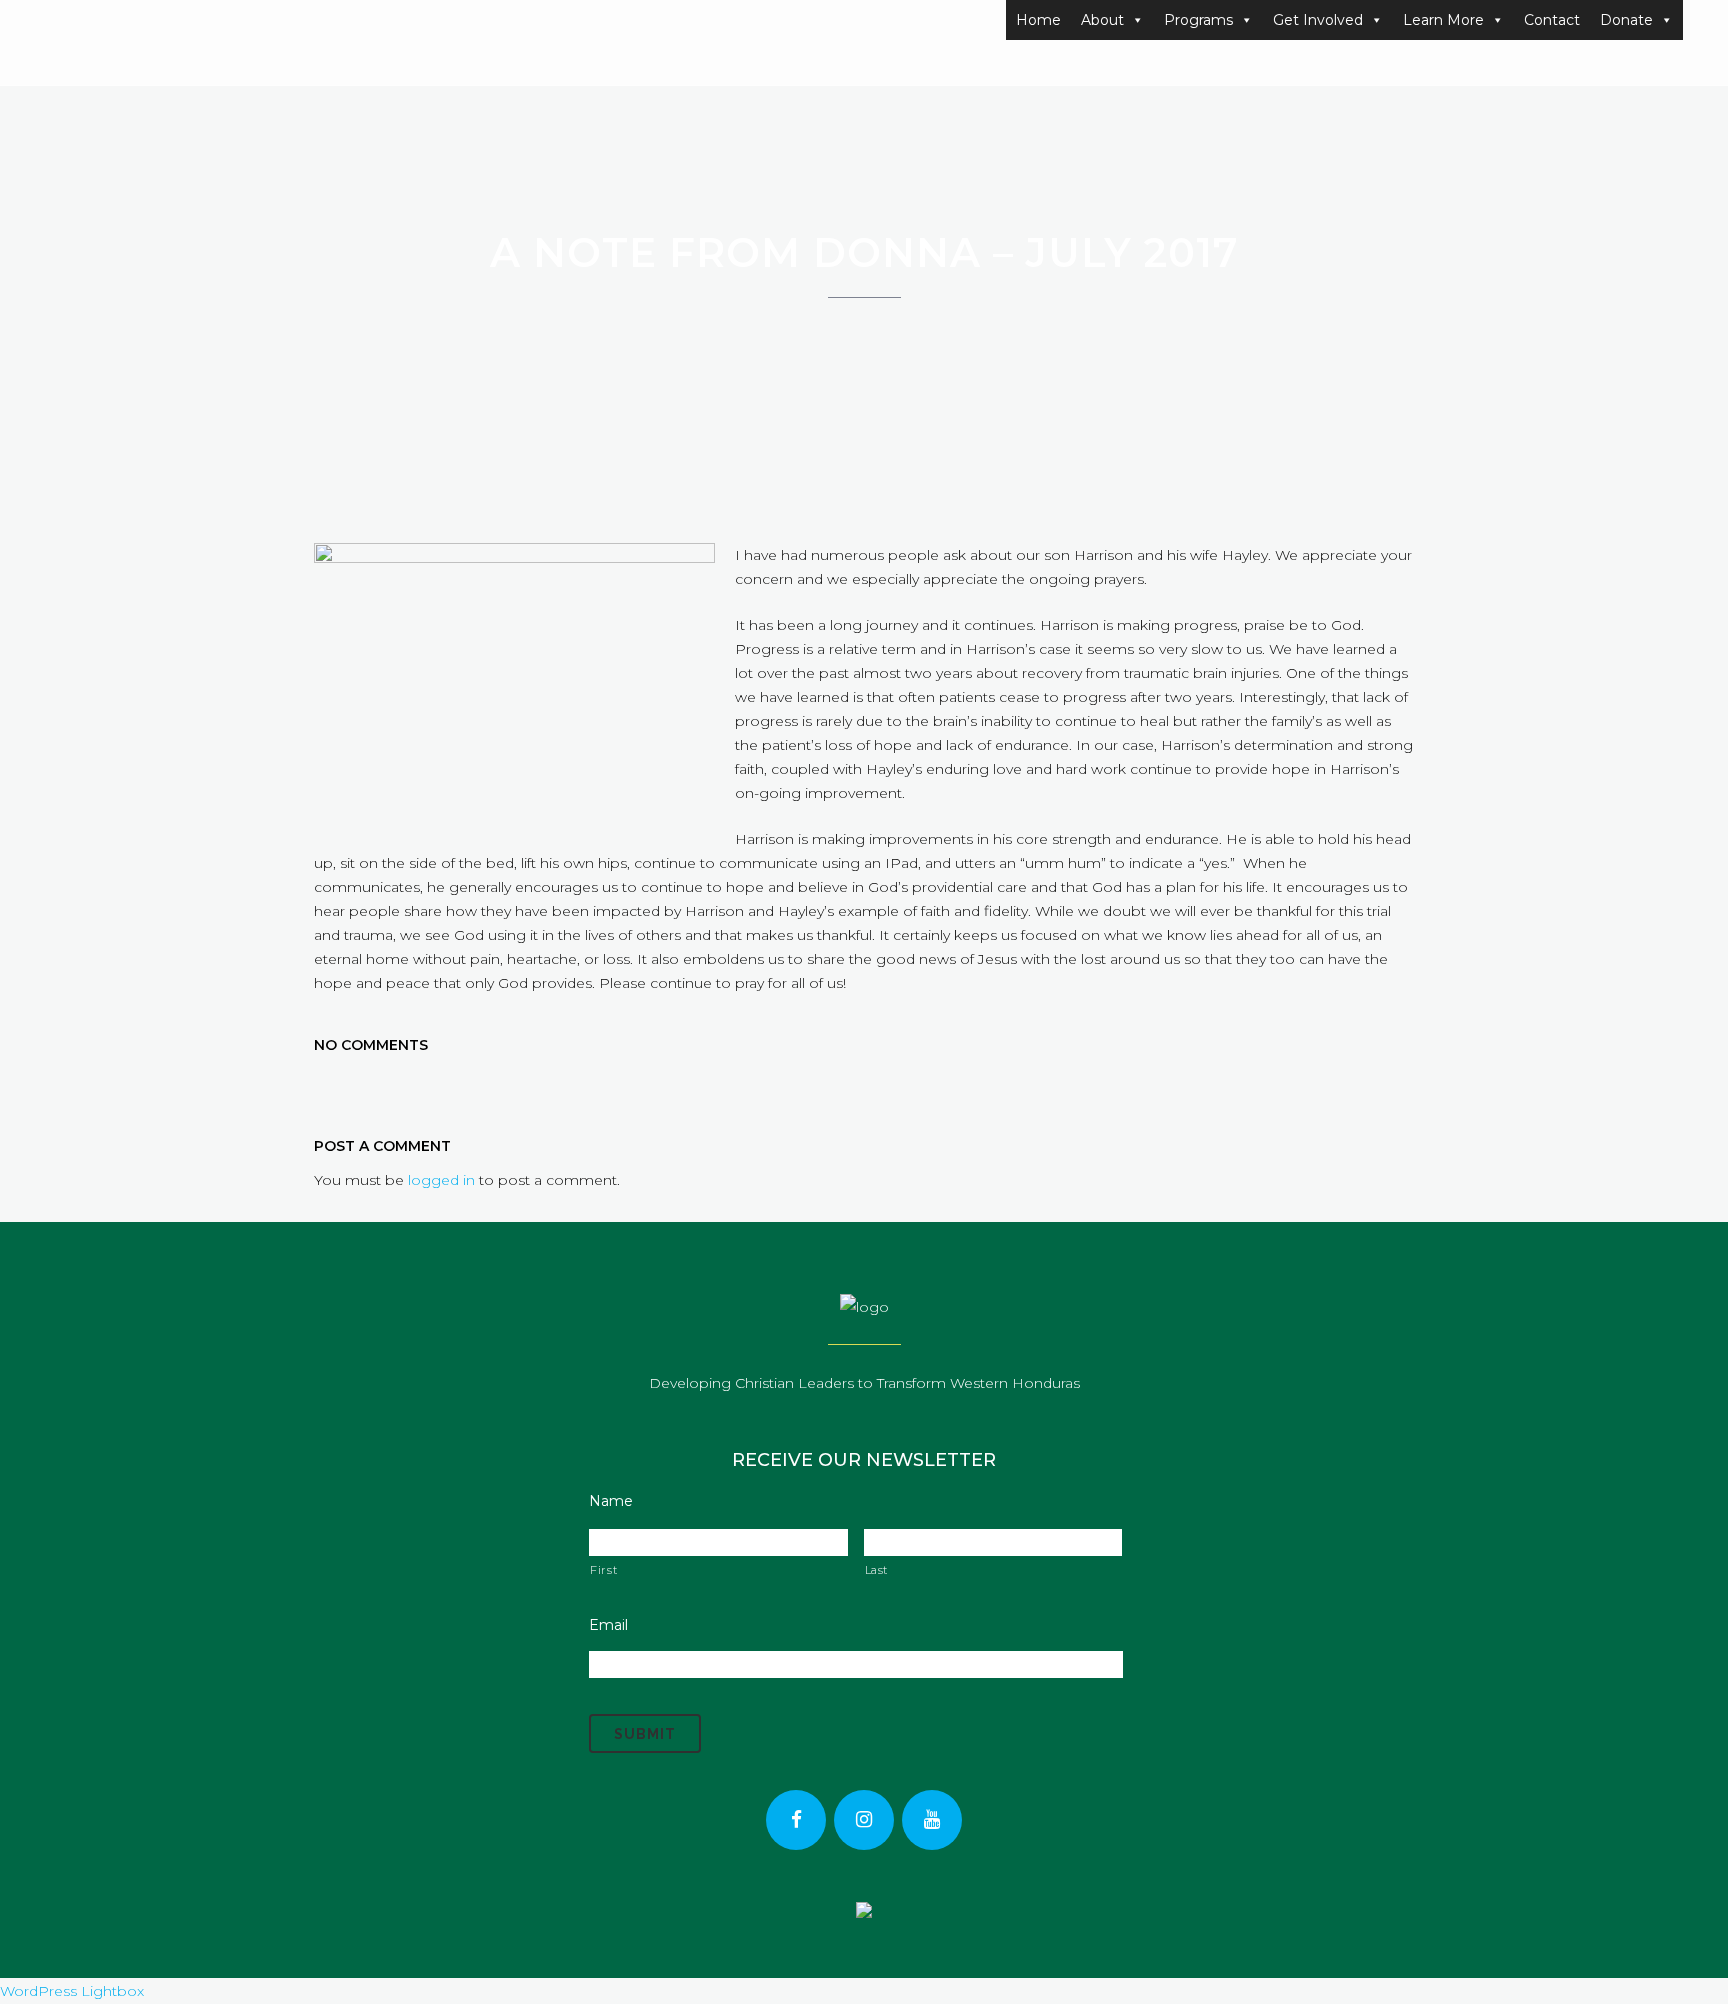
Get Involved (1318, 20)
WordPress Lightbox (72, 1991)
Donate (1626, 20)
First (603, 1570)
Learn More (1443, 20)
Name (611, 1501)
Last (877, 1570)
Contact (1552, 20)
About (1102, 20)
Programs (1198, 20)
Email (608, 1625)
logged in (441, 1180)
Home (1038, 20)
